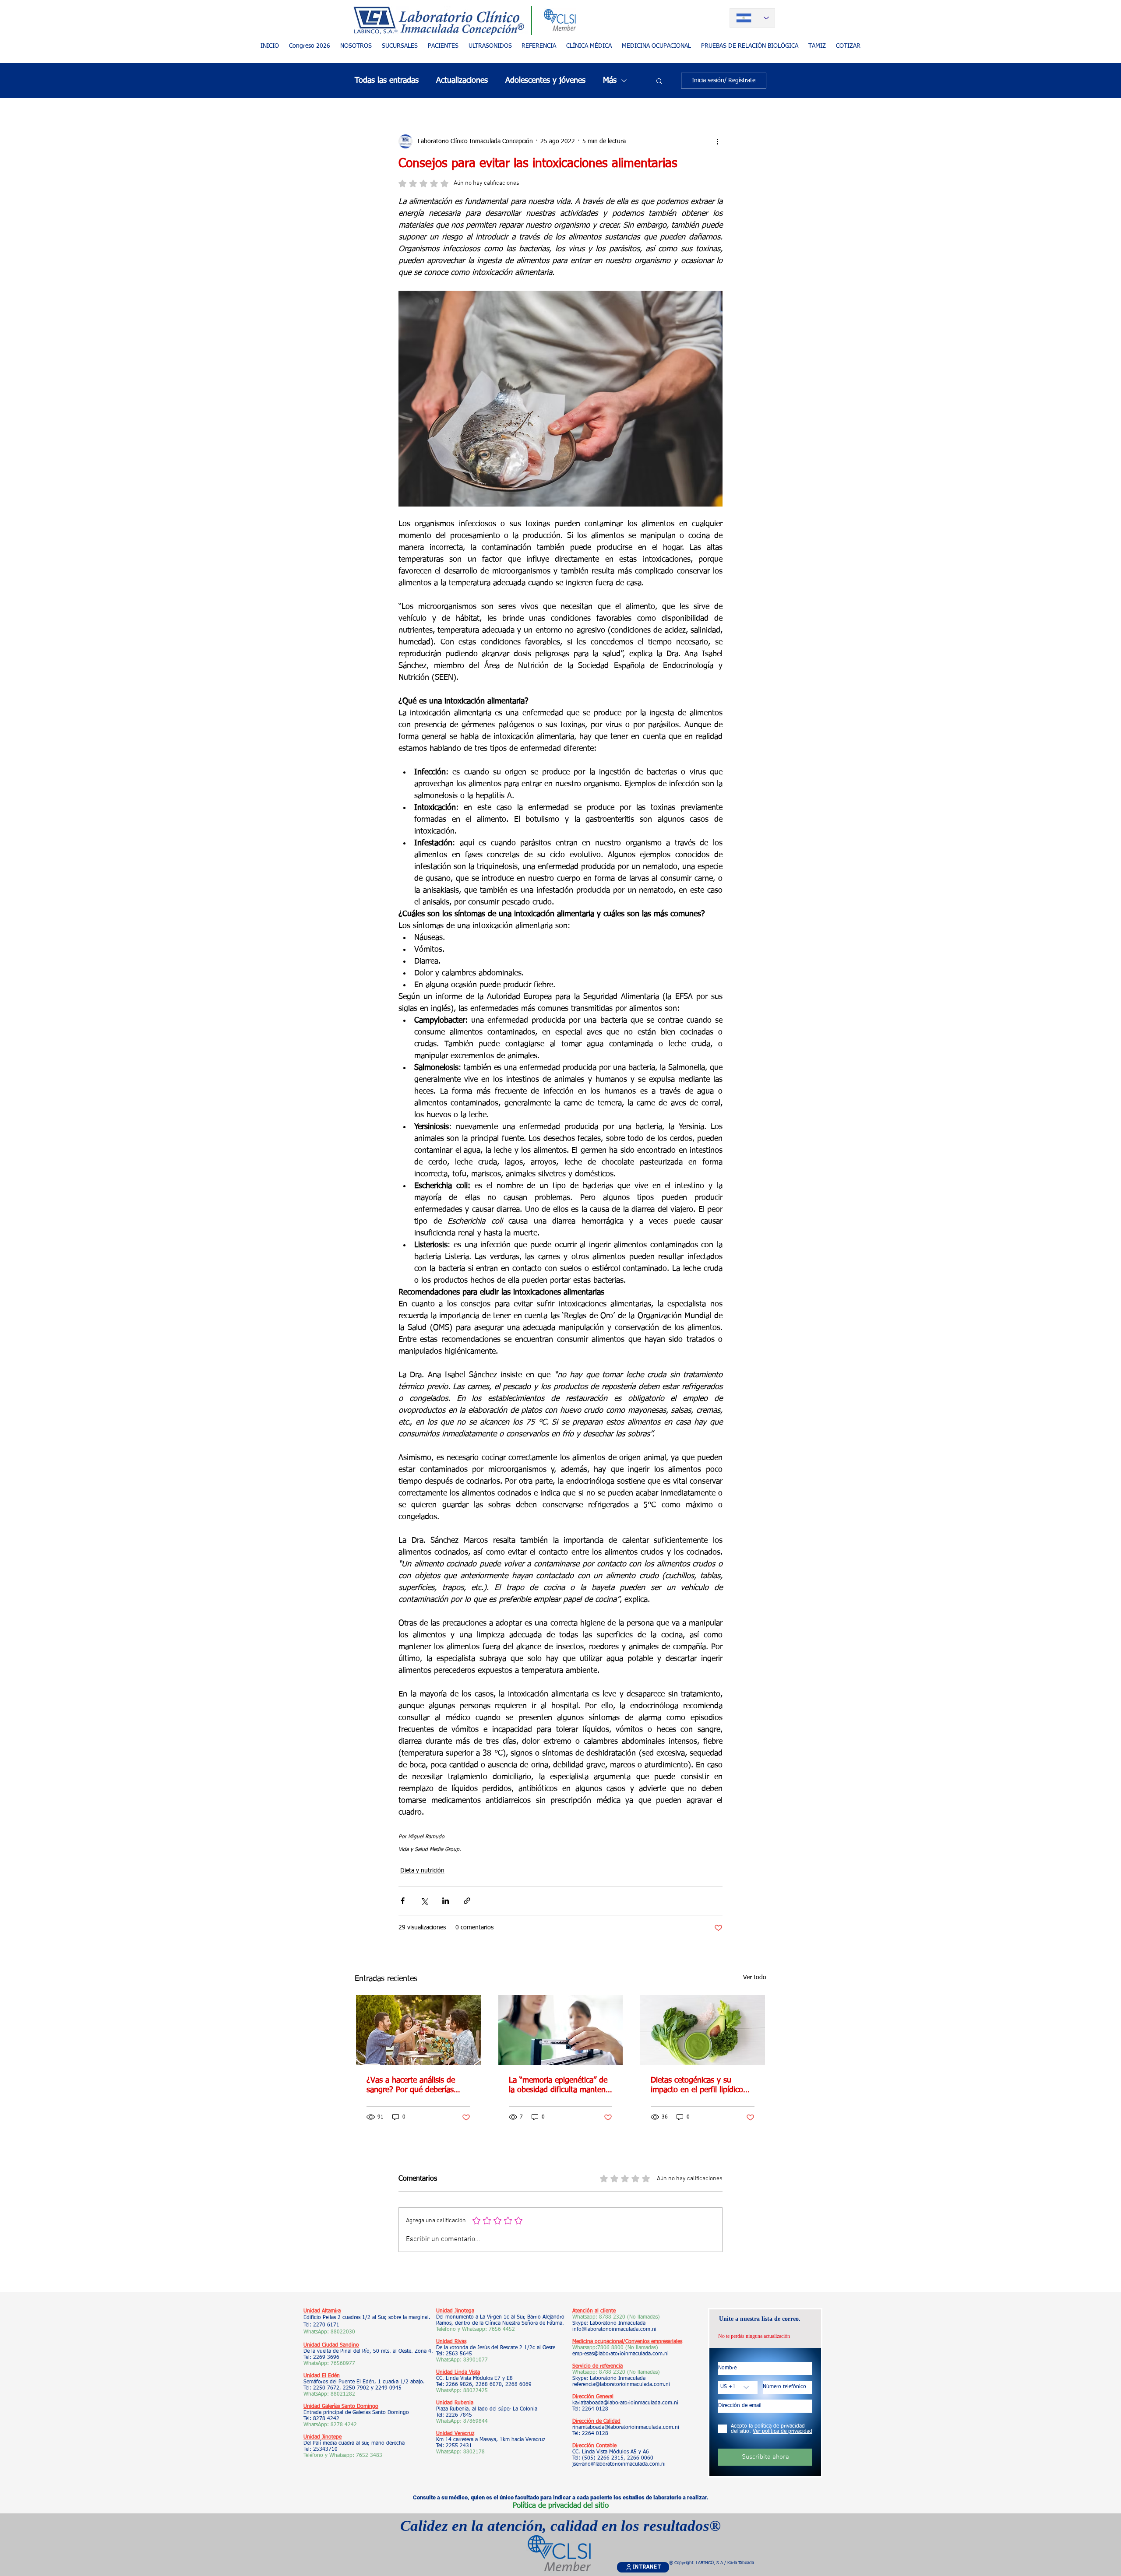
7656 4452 (502, 2330)
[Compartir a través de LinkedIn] (446, 1901)
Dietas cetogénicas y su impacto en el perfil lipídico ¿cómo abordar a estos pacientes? (697, 2086)
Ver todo (755, 1978)
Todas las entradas (387, 81)
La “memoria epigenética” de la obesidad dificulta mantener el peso (560, 2086)
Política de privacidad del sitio (561, 2506)
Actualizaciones (462, 81)
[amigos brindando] (418, 2030)
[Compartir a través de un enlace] (467, 1901)
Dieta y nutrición (422, 1871)
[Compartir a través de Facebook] (403, 1901)
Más (610, 81)
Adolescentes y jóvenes (545, 81)
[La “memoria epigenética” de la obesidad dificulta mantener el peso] (561, 2030)
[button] (443, 46)
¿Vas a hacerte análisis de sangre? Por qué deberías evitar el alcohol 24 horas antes (411, 2086)
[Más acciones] (717, 141)
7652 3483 (370, 2456)
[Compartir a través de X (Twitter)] (424, 1901)
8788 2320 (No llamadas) (629, 2317)
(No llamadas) (641, 2348)
